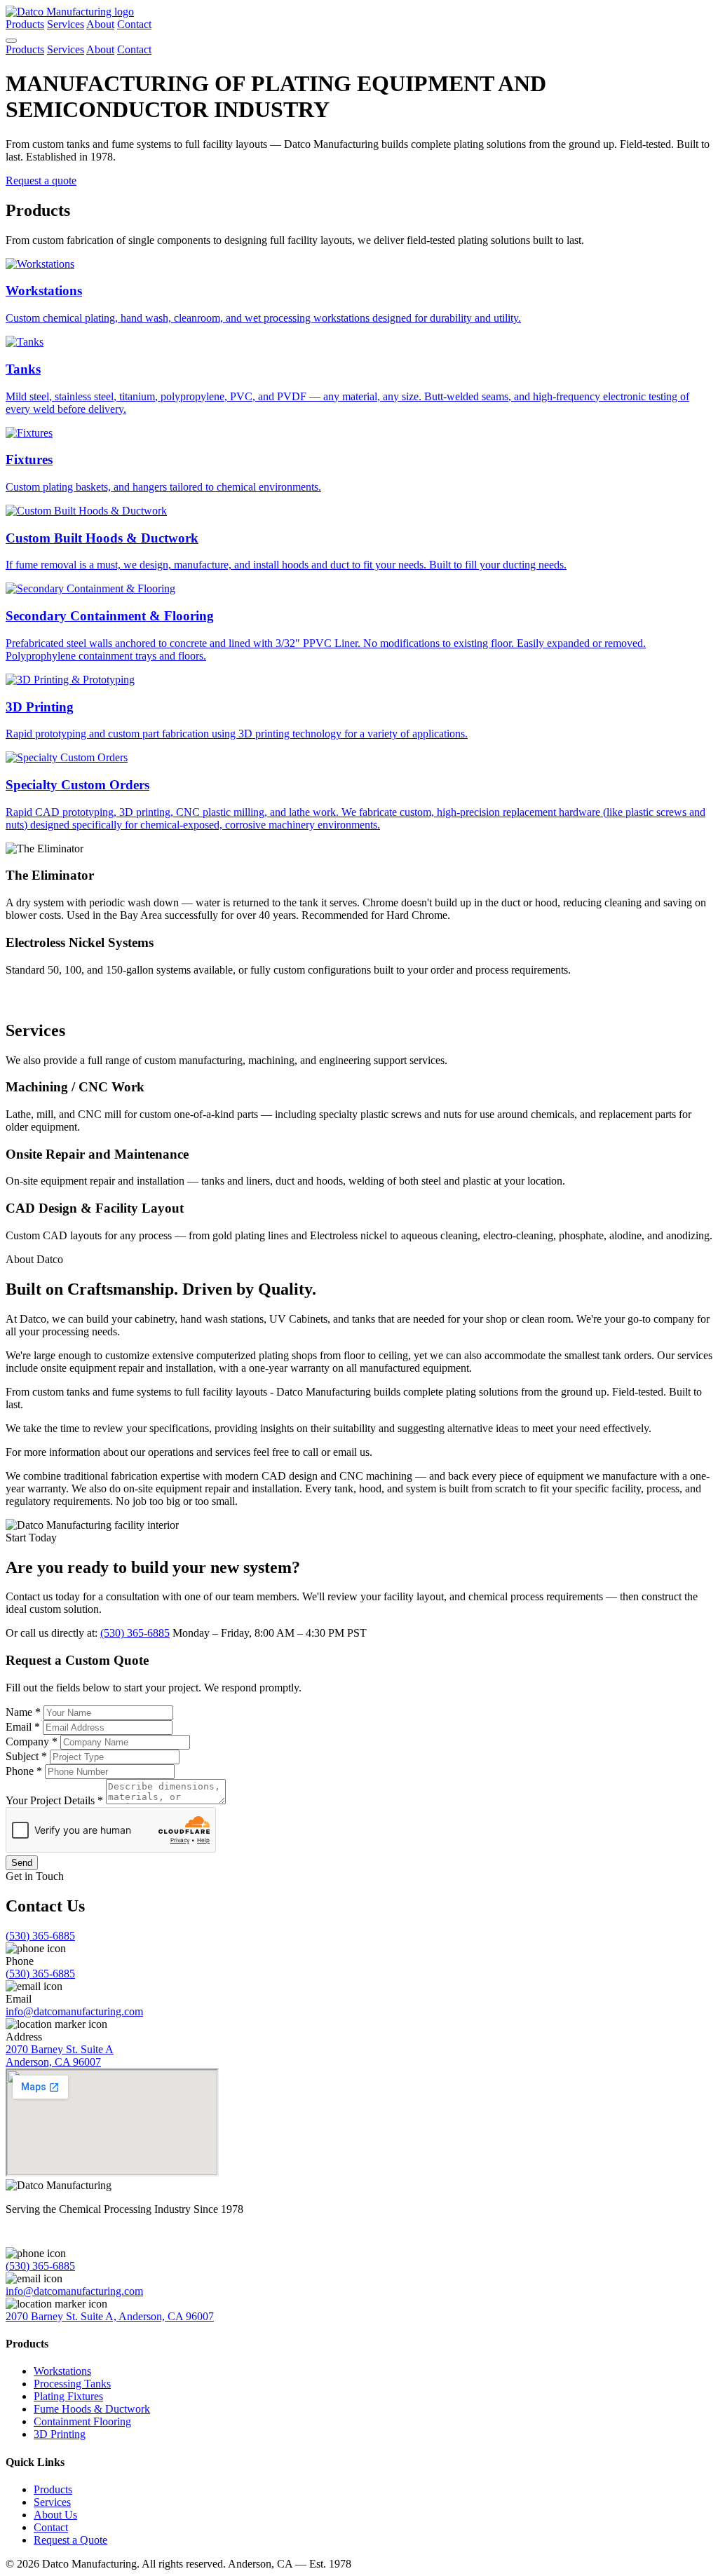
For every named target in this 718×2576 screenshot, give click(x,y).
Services (66, 24)
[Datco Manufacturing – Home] (70, 12)
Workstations (62, 2371)
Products (25, 24)
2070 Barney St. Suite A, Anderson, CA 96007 (110, 2316)
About (100, 24)
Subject (26, 1756)
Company (32, 1742)
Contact (134, 24)
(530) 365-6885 (135, 1633)
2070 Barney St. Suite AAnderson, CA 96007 (60, 2056)
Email (23, 1727)
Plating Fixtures (68, 2396)
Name (23, 1712)
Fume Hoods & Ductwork (92, 2409)
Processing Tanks (72, 2384)
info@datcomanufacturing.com (74, 2011)
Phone (24, 1771)
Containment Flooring (82, 2421)
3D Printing (60, 2434)
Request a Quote (70, 2540)
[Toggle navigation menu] (11, 41)
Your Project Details (54, 1800)
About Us (55, 2515)
